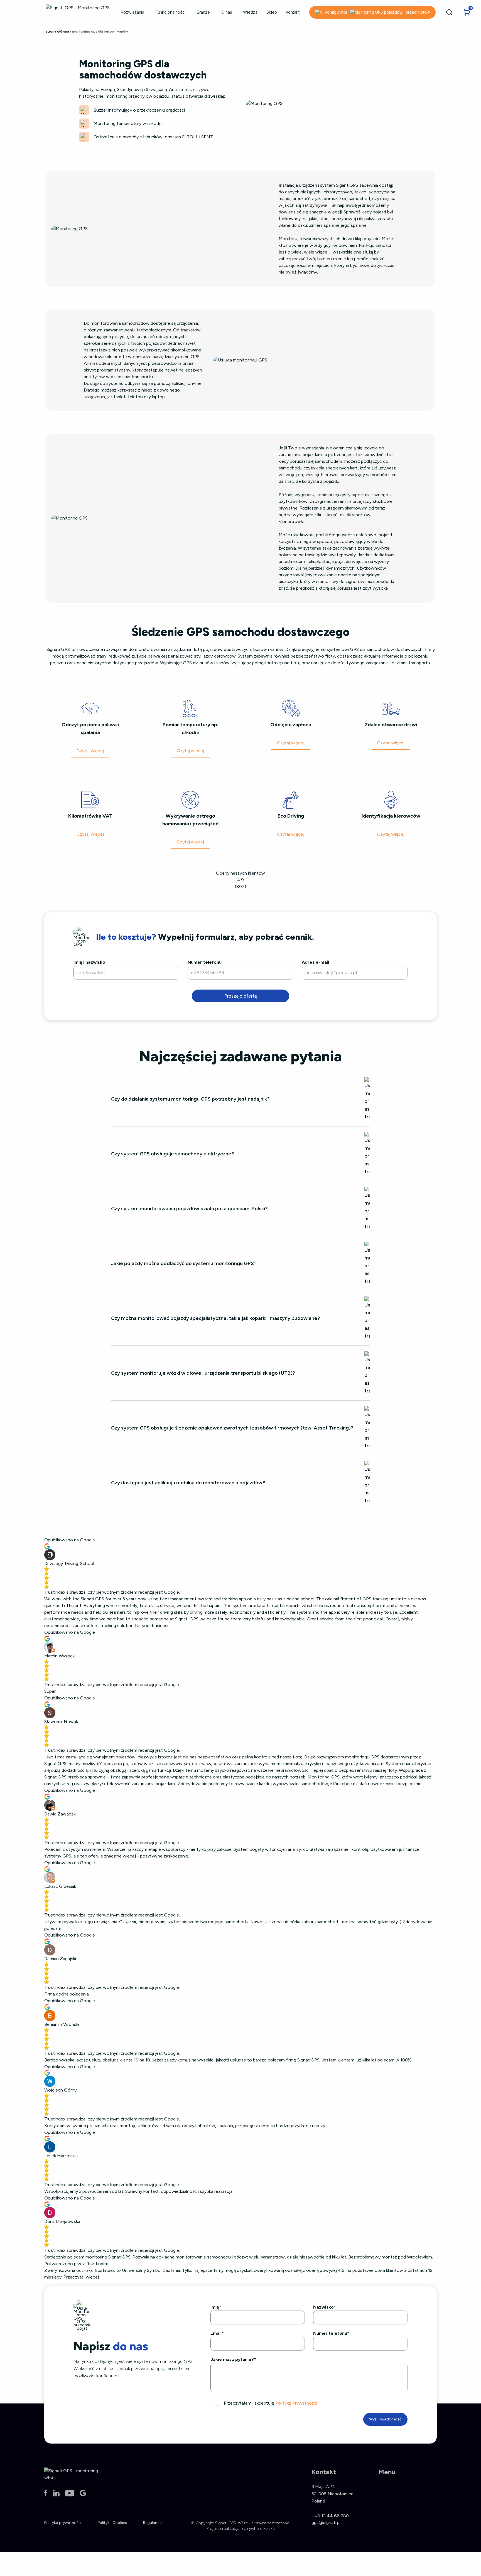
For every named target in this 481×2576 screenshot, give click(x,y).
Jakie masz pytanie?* (233, 2359)
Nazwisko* (325, 2307)
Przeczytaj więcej (81, 2277)
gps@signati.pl (326, 2522)
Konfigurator (336, 12)
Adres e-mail (315, 962)
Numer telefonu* (331, 2333)
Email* (217, 2333)
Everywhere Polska (258, 2529)
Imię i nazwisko (89, 962)
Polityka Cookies (112, 2523)
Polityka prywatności (63, 2523)
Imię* (216, 2307)
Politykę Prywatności (296, 2403)
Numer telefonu (205, 962)
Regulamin (152, 2523)
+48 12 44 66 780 (330, 2516)
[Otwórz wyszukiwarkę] (449, 12)
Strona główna (57, 31)
